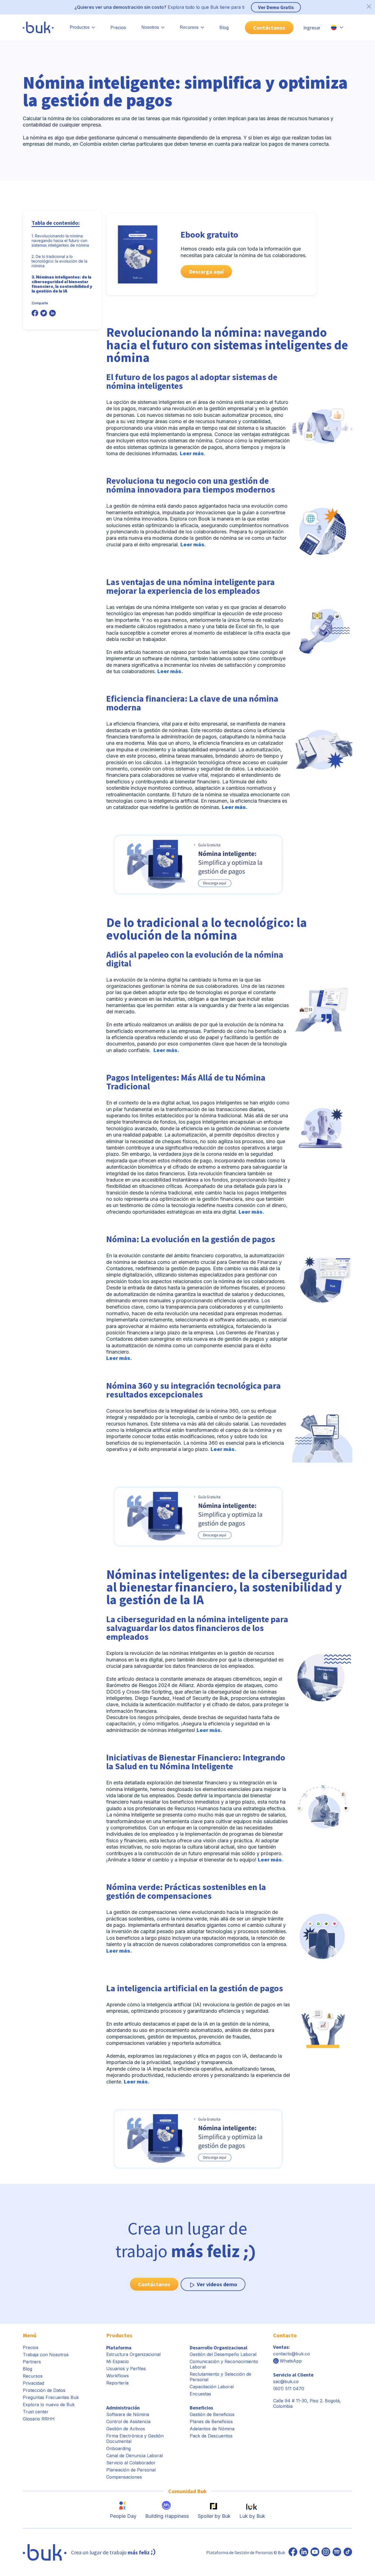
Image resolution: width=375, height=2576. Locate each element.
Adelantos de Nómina (212, 2429)
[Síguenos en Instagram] (326, 2552)
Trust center (36, 2412)
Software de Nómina (128, 2414)
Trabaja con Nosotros (46, 2355)
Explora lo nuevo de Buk (49, 2405)
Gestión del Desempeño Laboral (223, 2354)
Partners (32, 2362)
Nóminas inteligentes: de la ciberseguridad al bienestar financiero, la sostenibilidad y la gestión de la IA (62, 284)
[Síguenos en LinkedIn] (304, 2552)
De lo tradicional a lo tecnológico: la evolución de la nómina (59, 261)
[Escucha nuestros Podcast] (337, 2552)
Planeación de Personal (131, 2470)
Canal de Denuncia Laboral (135, 2456)
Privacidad (33, 2383)
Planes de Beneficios (211, 2422)
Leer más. (170, 671)
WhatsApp (291, 2361)
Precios (118, 27)
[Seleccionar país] (337, 27)
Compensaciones (124, 2477)
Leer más (192, 453)
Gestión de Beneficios (212, 2414)
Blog (224, 27)
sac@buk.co (286, 2381)
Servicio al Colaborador (131, 2463)
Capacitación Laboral (212, 2387)
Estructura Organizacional (133, 2354)
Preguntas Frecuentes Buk (51, 2397)
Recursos (33, 2376)
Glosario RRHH (39, 2419)
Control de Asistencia (128, 2422)
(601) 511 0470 (289, 2389)
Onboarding (118, 2448)
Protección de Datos (44, 2390)
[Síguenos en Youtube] (315, 2552)
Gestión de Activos (126, 2429)
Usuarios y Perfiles (126, 2369)
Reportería (117, 2383)
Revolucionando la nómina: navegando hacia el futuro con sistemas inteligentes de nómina (60, 241)
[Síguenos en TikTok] (348, 2552)
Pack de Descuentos (211, 2436)
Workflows (117, 2376)
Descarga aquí (206, 272)
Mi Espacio (117, 2361)
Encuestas (200, 2394)
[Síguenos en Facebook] (293, 2552)
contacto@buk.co (292, 2354)
